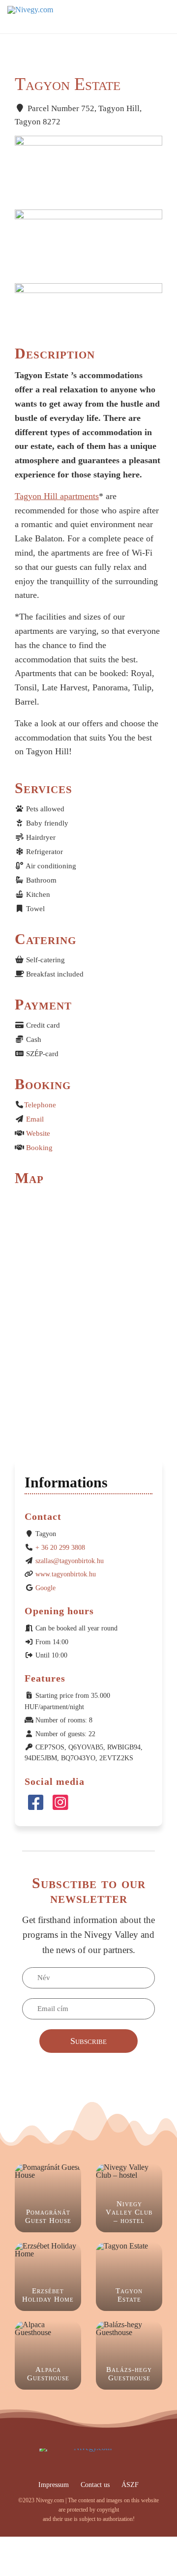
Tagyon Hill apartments (57, 496)
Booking (39, 1148)
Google (45, 1588)
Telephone (40, 1105)
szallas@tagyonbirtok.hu (70, 1561)
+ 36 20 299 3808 (60, 1548)
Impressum (54, 2485)
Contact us (95, 2485)
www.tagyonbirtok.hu (66, 1574)
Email (35, 1119)
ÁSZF (130, 2485)
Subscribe (88, 2041)
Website (38, 1133)
